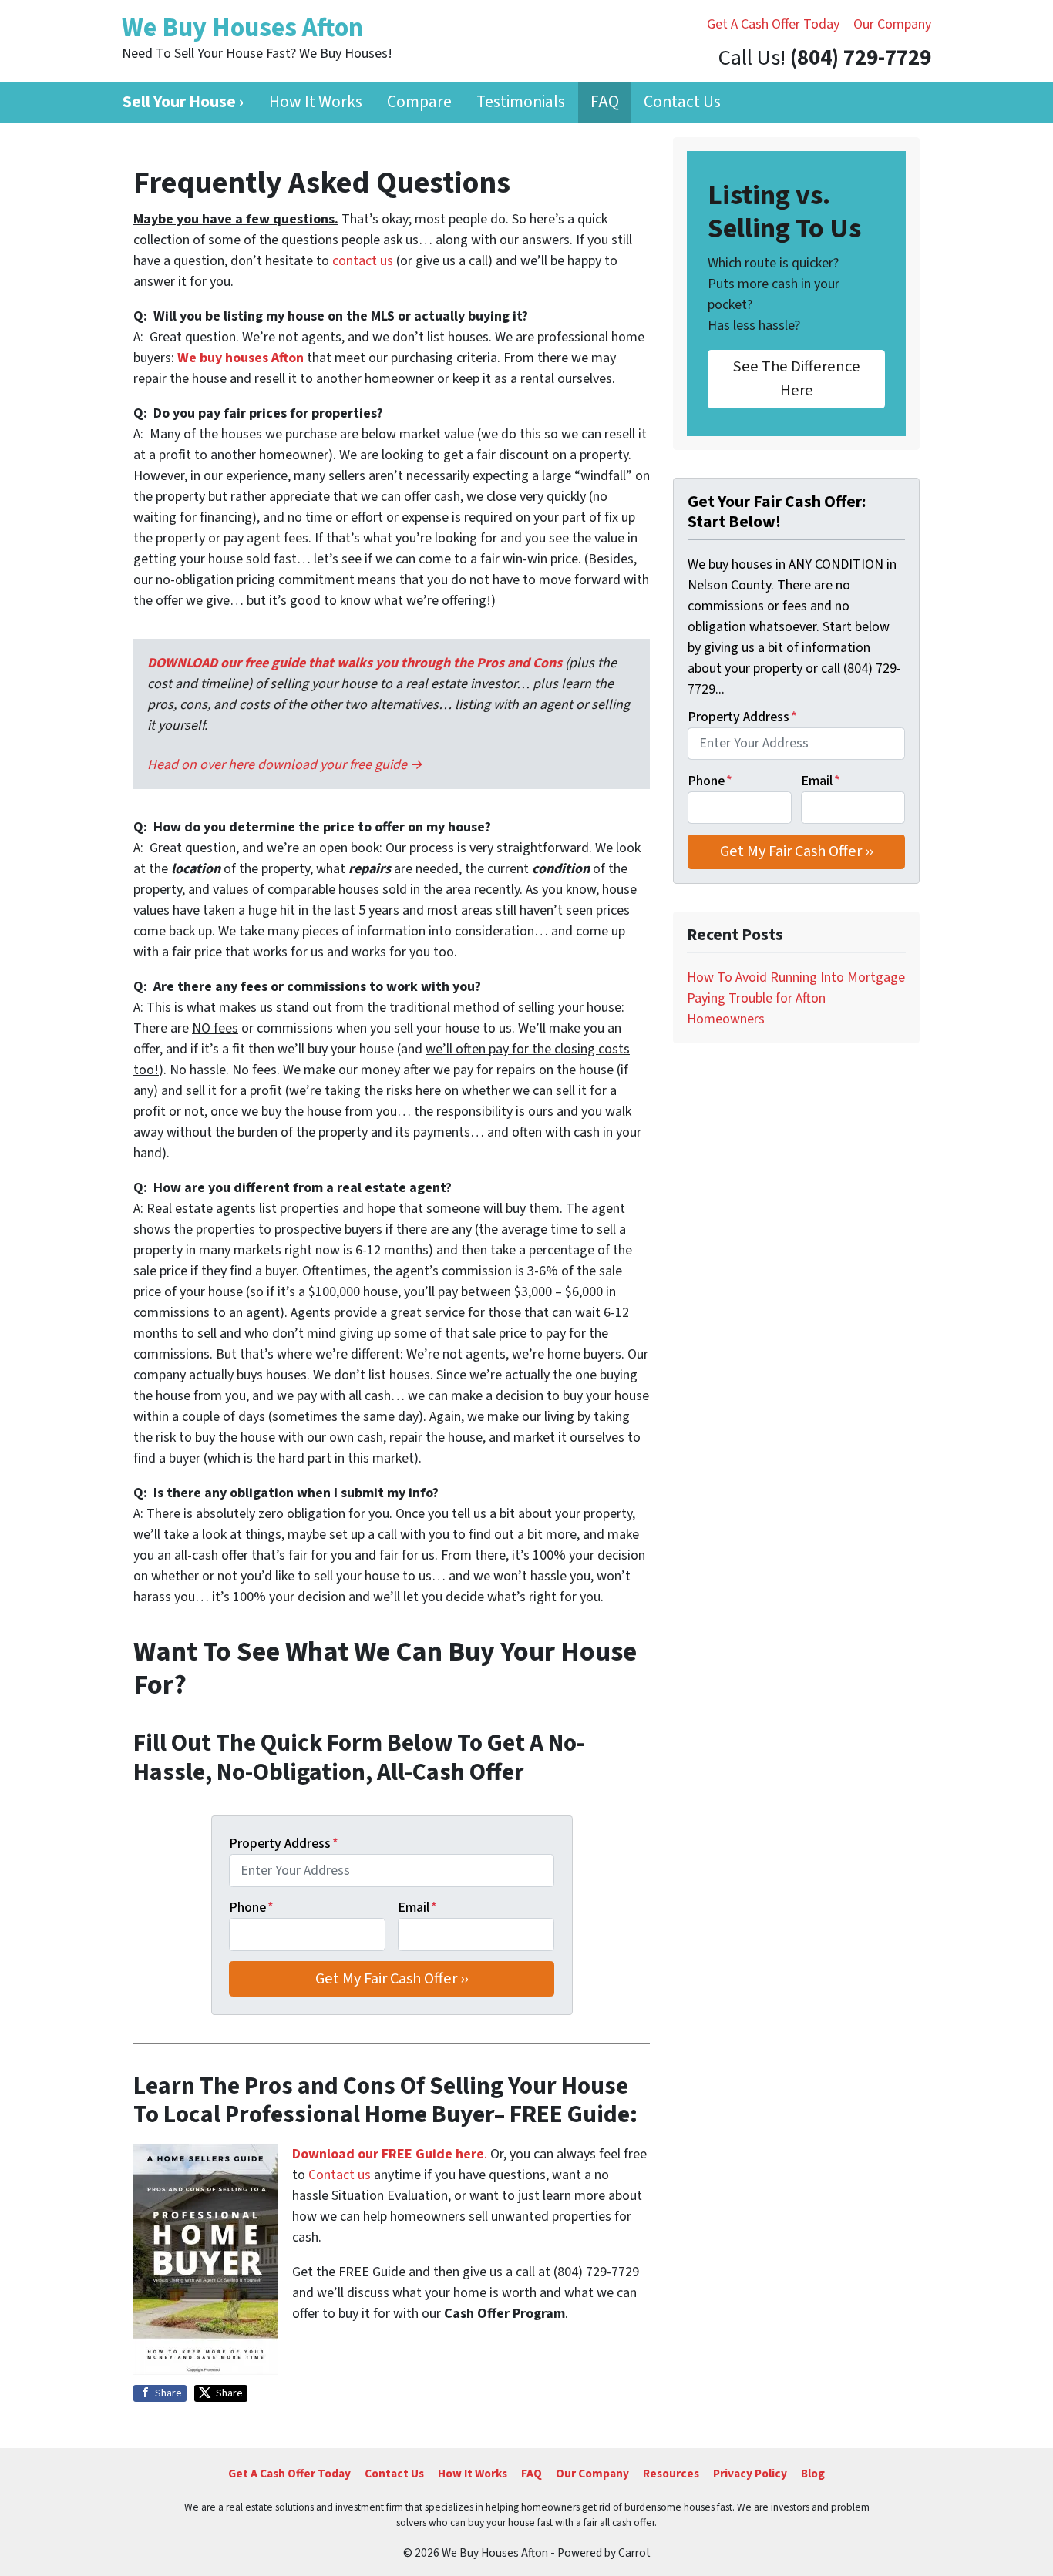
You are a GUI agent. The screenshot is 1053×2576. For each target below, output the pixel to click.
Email (417, 1908)
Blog (813, 2474)
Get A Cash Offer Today (773, 24)
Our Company (892, 24)
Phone (251, 1908)
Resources (671, 2474)
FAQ (605, 102)
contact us (363, 261)
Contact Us (682, 102)
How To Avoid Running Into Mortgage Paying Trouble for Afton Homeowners (796, 998)
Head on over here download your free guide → (285, 765)
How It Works (316, 102)
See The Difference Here (797, 378)
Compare (419, 102)
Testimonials (521, 102)
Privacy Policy (750, 2474)
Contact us (340, 2175)
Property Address (284, 1844)
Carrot (634, 2553)
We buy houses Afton (241, 358)
